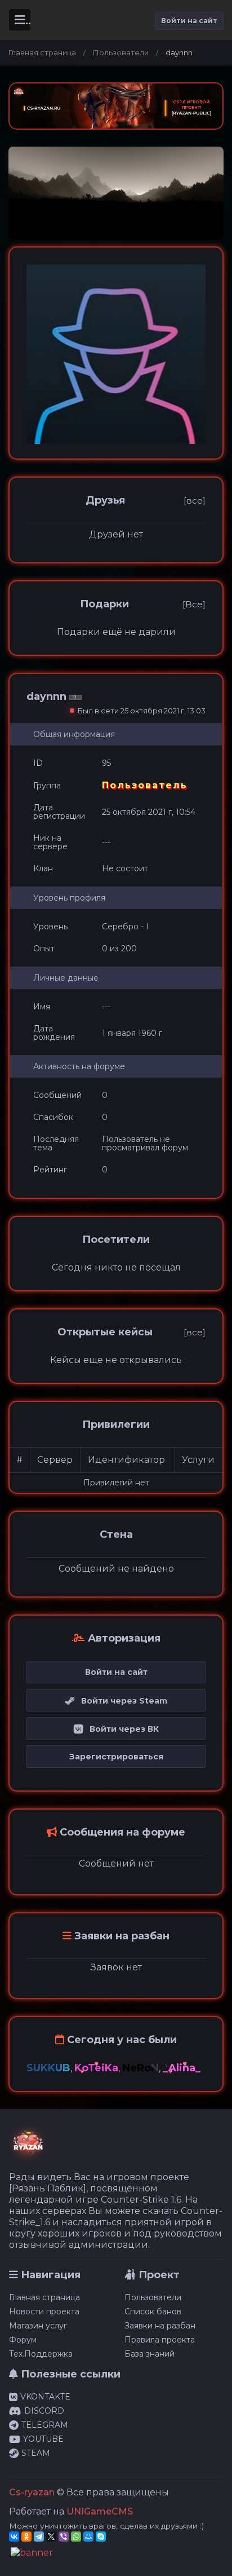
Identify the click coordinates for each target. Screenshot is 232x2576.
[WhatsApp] (76, 2537)
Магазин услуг (38, 2326)
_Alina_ (182, 2068)
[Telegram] (39, 2537)
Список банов (153, 2312)
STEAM (36, 2453)
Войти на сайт (189, 21)
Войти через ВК (121, 1729)
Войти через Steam (121, 1701)
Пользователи (121, 52)
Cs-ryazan (32, 2492)
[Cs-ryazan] (28, 2149)
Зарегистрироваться (116, 1757)
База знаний (150, 2354)
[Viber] (64, 2537)
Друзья (105, 500)
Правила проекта (160, 2340)
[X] (51, 2537)
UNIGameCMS (100, 2511)
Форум (23, 2340)
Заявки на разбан (160, 2326)
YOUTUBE (43, 2439)
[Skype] (101, 2537)
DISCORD (44, 2411)
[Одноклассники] (26, 2537)
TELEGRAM (45, 2425)
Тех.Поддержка (41, 2354)
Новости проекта (44, 2312)
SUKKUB (48, 2068)
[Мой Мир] (88, 2537)
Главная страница (42, 52)
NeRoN (140, 2068)
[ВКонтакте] (14, 2537)
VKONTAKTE (45, 2397)
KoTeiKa (96, 2068)
